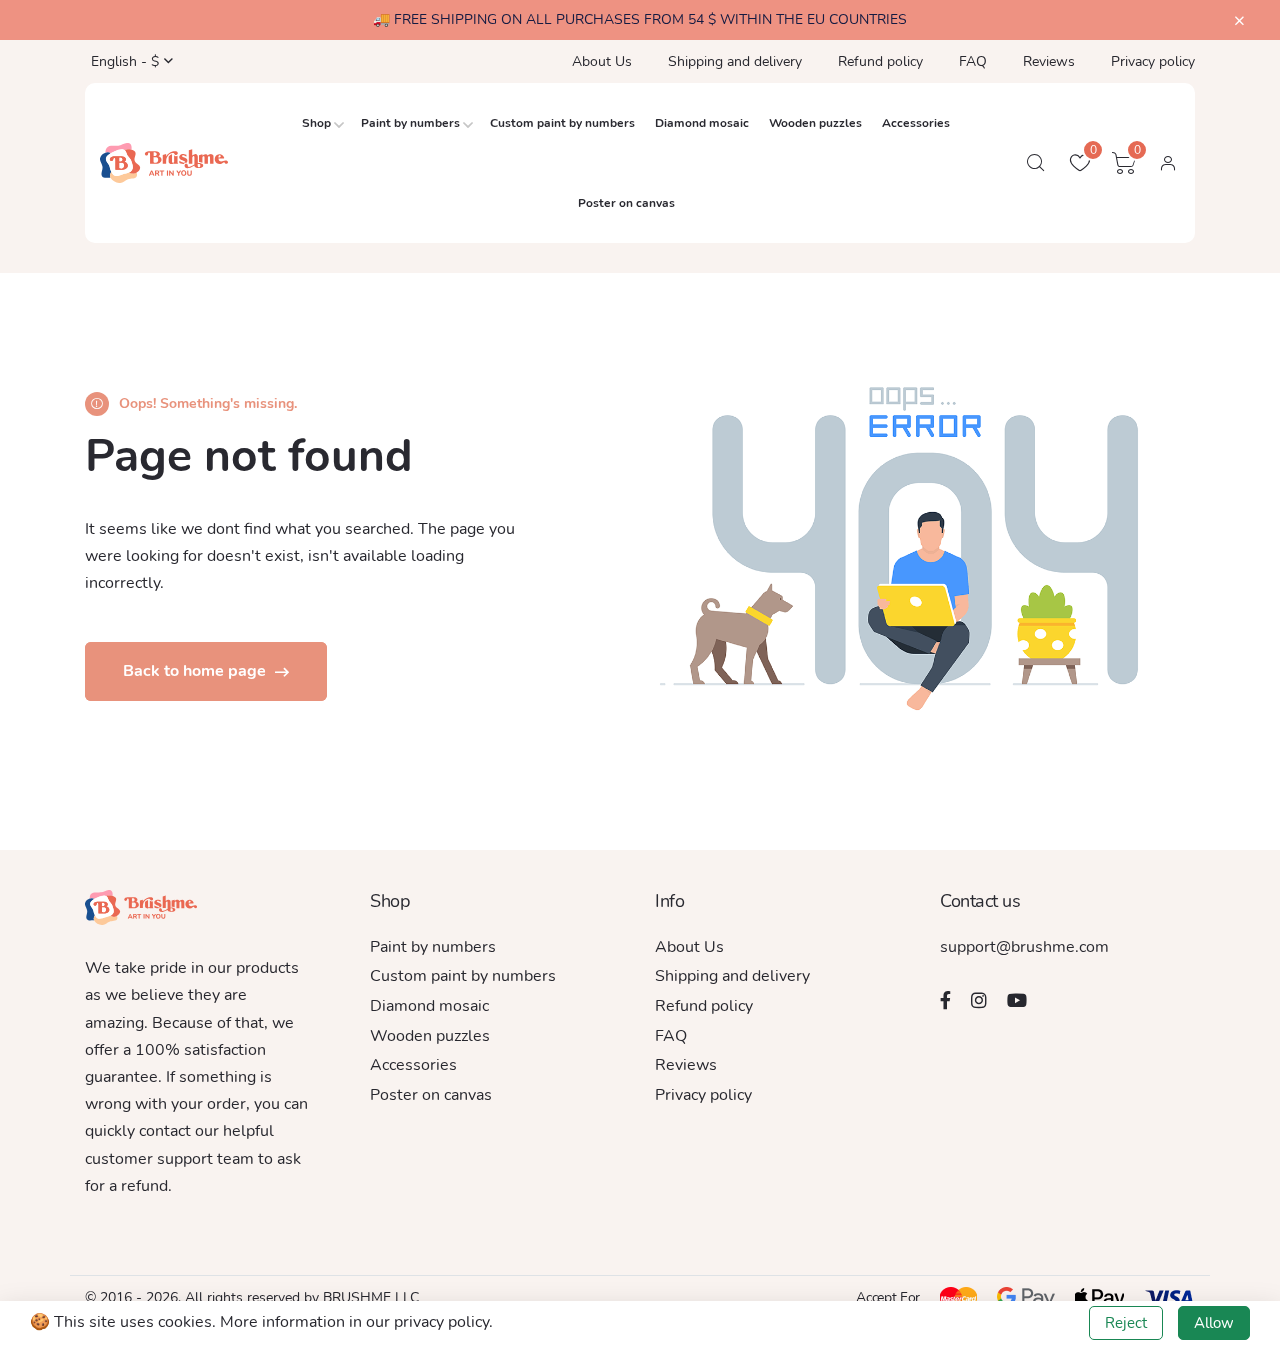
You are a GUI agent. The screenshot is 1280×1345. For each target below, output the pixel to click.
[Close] (1239, 21)
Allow (1214, 1323)
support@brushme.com (1024, 947)
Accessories (916, 123)
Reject (1126, 1323)
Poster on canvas (626, 203)
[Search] (1036, 163)
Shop (316, 123)
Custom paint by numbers (562, 123)
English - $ (123, 61)
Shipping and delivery (735, 61)
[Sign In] (1168, 163)
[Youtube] (1017, 1000)
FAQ (973, 61)
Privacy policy (1153, 61)
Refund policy (880, 61)
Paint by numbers (410, 123)
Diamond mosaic (702, 123)
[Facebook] (945, 1000)
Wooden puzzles (815, 123)
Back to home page (196, 671)
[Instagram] (979, 1000)
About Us (602, 61)
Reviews (1049, 61)
